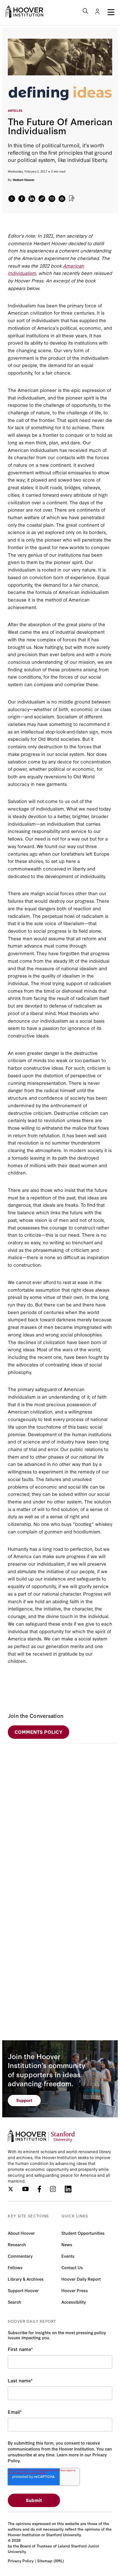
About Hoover (21, 2233)
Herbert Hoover (24, 180)
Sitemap (45, 2561)
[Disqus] (60, 1813)
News (67, 2244)
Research (17, 2244)
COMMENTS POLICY (39, 1732)
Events (68, 2256)
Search (15, 2302)
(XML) (59, 2561)
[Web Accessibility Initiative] (24, 11)
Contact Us (72, 2267)
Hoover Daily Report (81, 2279)
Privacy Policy (21, 2561)
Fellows (15, 2267)
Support (24, 2100)
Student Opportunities (83, 2233)
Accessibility (74, 2302)
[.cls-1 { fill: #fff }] (42, 199)
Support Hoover (23, 2290)
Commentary (20, 2256)
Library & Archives (26, 2279)
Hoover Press (75, 2290)
